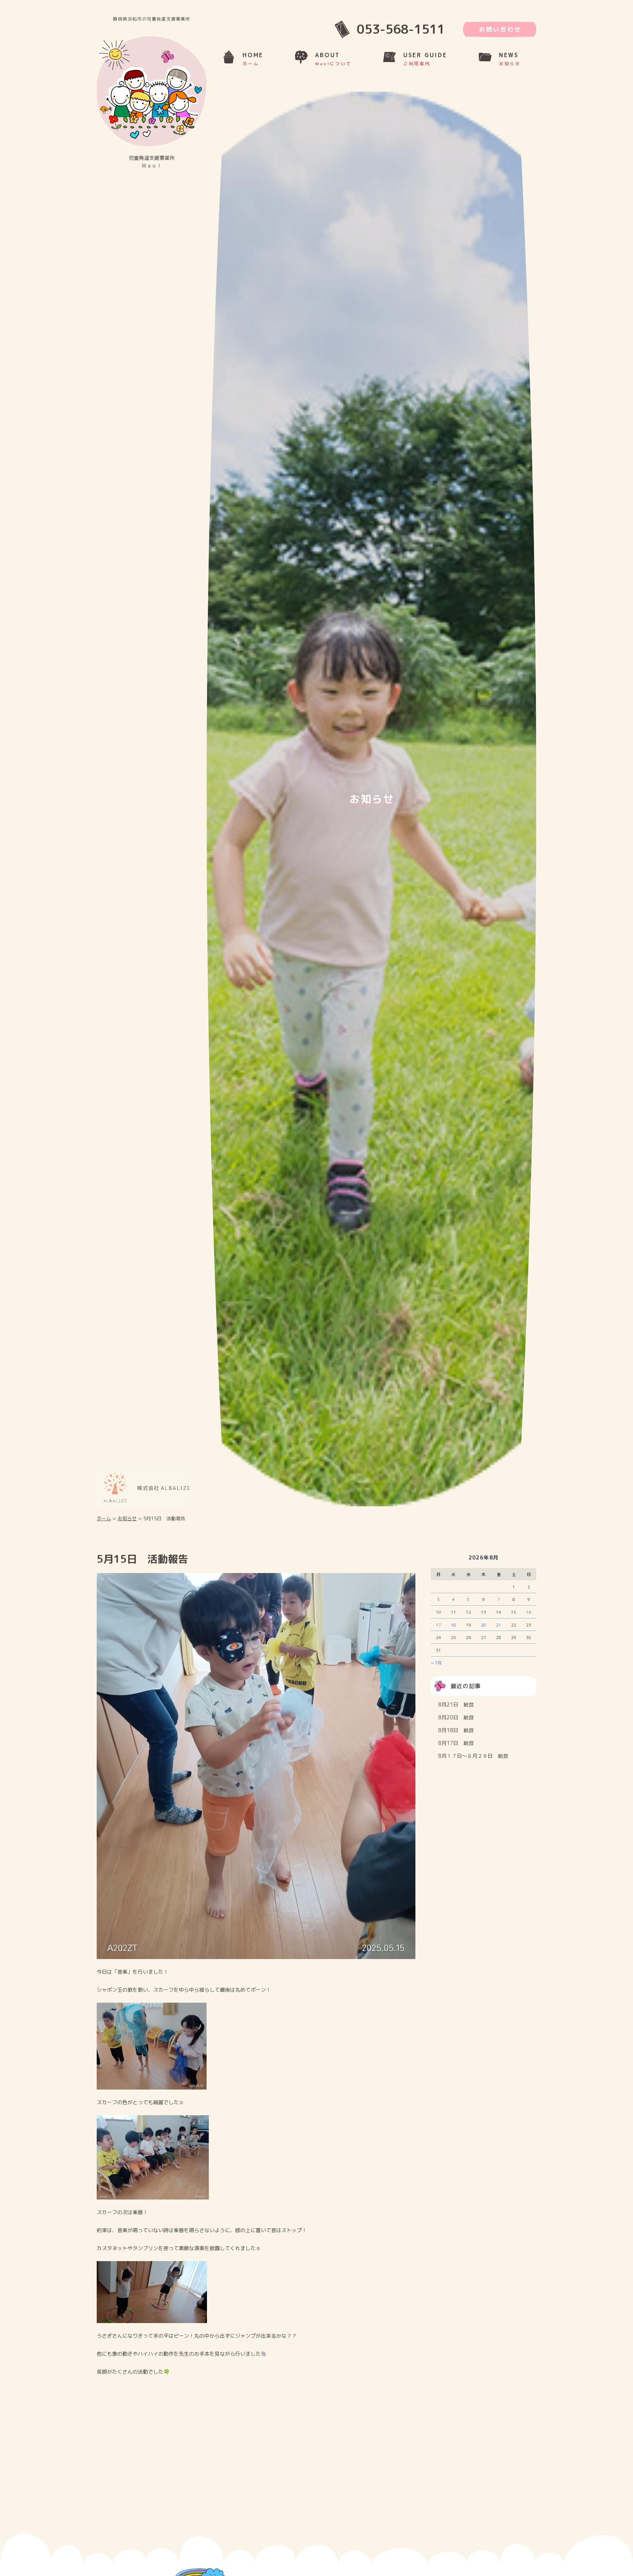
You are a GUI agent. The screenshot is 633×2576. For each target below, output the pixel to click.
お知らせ (127, 1521)
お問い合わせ (500, 29)
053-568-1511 (401, 29)
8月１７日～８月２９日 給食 (473, 1758)
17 (438, 1627)
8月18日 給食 (456, 1732)
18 (454, 1627)
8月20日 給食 (456, 1719)
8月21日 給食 (456, 1706)
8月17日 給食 (456, 1745)
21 (499, 1627)
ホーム (104, 1521)
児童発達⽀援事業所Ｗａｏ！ (152, 162)
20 (484, 1627)
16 (529, 1614)
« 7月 (436, 1665)
